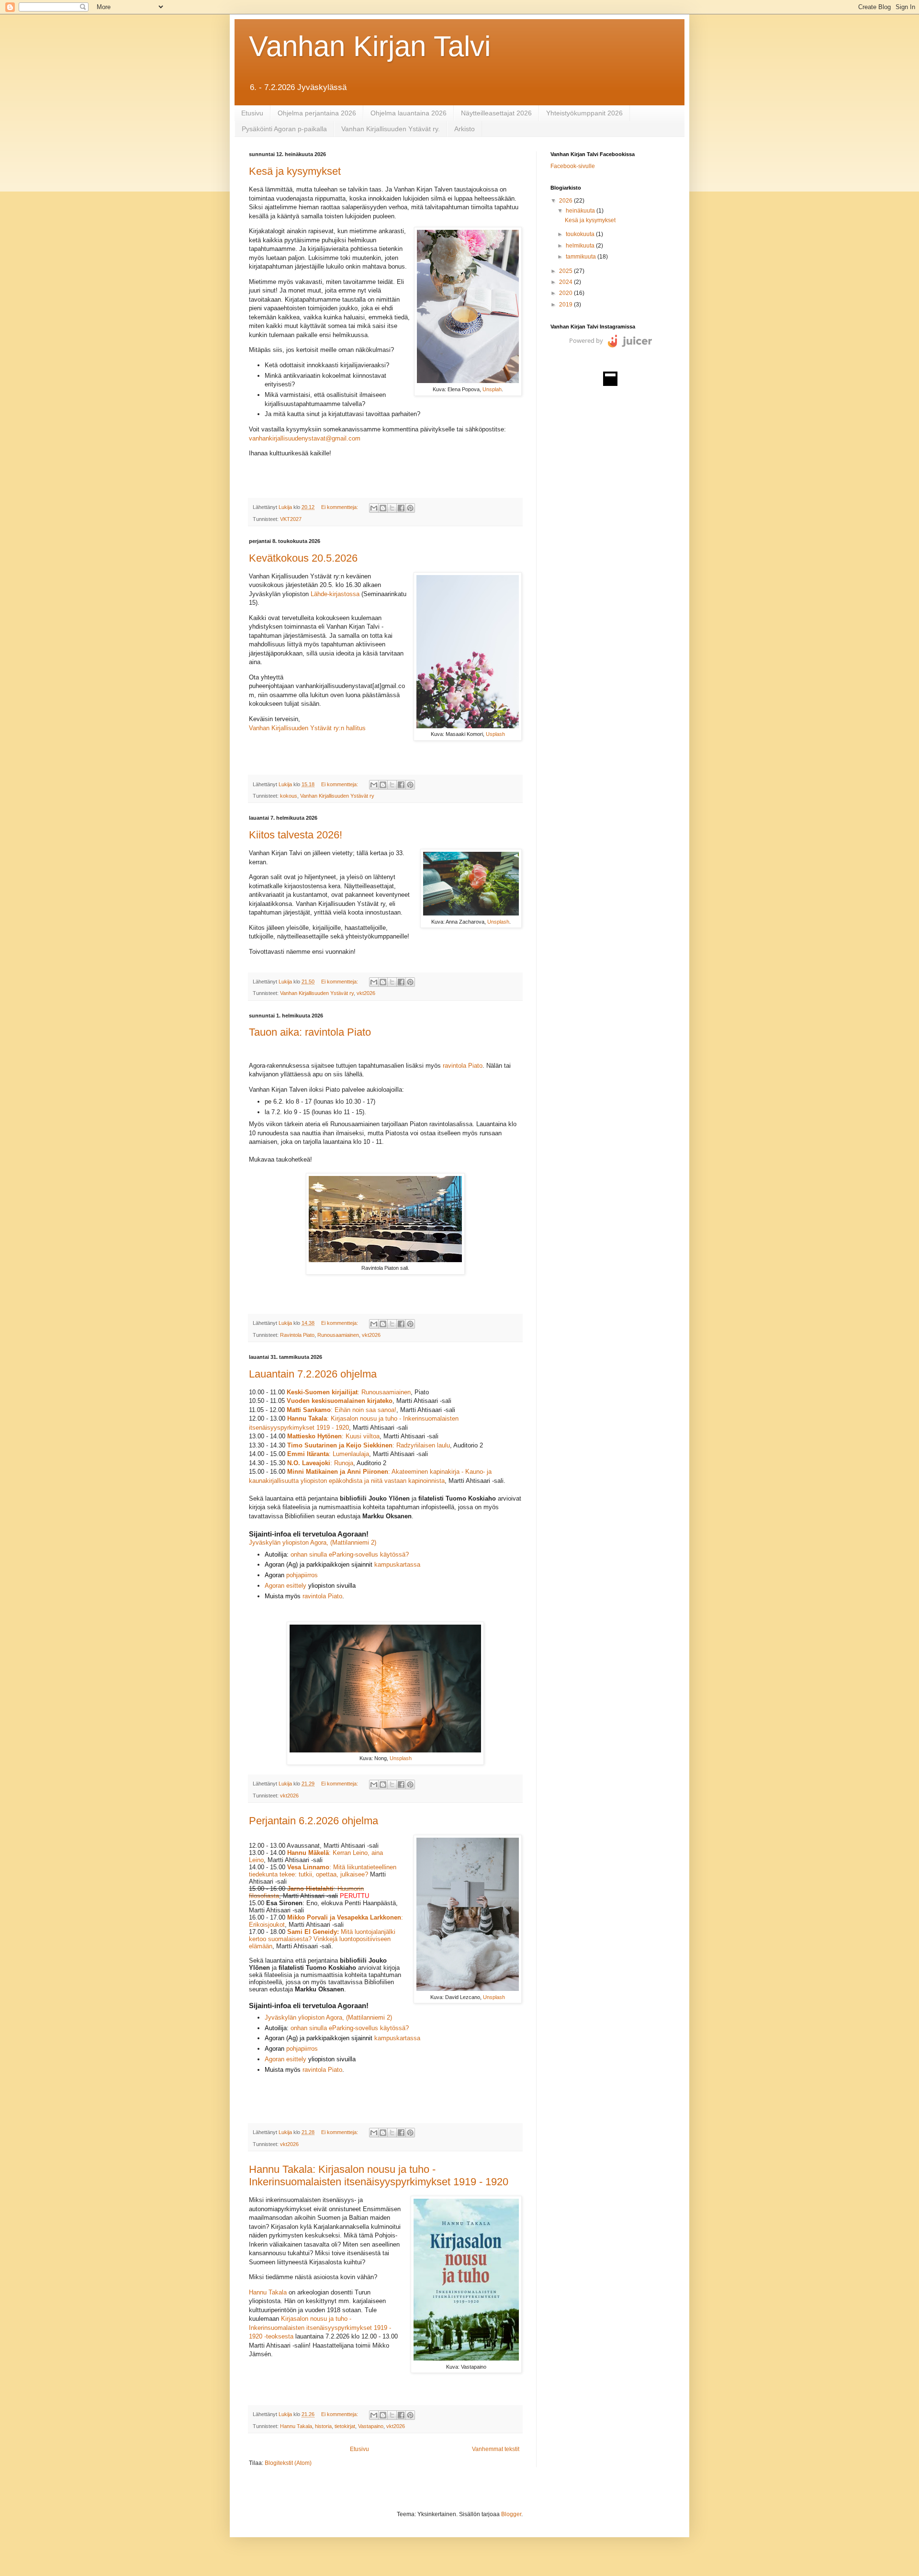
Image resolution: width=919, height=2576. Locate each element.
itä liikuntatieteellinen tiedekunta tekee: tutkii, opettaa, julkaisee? (323, 1871)
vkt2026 (366, 993)
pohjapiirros (302, 1575)
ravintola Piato (463, 1066)
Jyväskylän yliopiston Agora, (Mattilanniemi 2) (313, 1542)
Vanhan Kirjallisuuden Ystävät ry (337, 796)
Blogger (511, 2514)
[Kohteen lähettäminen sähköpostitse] (374, 508)
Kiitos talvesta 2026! (296, 835)
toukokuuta (581, 234)
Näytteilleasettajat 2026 (496, 113)
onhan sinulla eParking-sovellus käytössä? (350, 1554)
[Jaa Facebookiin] (401, 508)
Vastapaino (371, 2426)
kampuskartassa (397, 1565)
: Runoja (320, 1463)
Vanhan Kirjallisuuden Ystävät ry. (391, 129)
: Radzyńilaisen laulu (421, 1445)
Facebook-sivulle (573, 166)
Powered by (586, 340)
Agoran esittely (286, 1586)
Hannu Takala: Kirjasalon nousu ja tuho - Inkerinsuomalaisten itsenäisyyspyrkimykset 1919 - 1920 (379, 2175)
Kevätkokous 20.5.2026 (303, 558)
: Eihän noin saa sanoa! (342, 1410)
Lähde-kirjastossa (335, 594)
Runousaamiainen (338, 1335)
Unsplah (492, 389)
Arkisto (465, 129)
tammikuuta (582, 257)
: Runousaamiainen (349, 1392)
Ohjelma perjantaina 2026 (317, 113)
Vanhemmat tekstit (496, 2449)
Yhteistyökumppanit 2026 (584, 113)
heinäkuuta (581, 211)
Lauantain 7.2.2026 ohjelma (313, 1374)
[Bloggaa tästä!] (383, 508)
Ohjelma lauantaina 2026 (409, 113)
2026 (566, 201)
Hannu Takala (268, 2292)
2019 (566, 305)
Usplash (495, 734)
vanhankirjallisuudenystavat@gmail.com (305, 438)
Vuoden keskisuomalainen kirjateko (340, 1401)
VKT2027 (291, 519)
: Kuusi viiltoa (333, 1436)
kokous (289, 796)
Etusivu (252, 113)
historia (323, 2426)
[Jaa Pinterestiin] (410, 508)
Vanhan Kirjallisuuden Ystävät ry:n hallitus (307, 728)
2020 (566, 293)
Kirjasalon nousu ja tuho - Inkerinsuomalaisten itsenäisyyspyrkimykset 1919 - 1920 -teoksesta (320, 2327)
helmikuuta (581, 246)
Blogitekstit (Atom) (288, 2463)
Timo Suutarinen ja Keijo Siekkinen (340, 1445)
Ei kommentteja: (340, 507)
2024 (566, 282)
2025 (566, 271)
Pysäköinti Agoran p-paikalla (284, 129)
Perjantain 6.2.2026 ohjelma (314, 1821)
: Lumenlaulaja (328, 1454)
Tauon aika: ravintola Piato (310, 1032)
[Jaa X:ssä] (392, 508)
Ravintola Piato (297, 1335)
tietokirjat (345, 2426)
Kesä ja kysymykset (295, 171)
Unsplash (498, 922)
